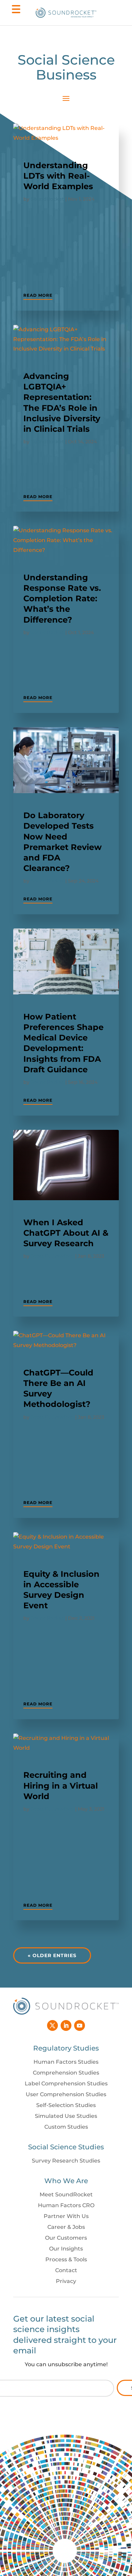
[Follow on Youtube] (80, 2025)
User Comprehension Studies (66, 2094)
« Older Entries (52, 1955)
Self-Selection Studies (66, 2105)
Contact (66, 2270)
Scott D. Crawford (52, 1256)
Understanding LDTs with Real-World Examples (58, 176)
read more (38, 295)
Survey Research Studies (66, 2161)
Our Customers (66, 2238)
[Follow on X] (52, 2025)
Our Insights (66, 2249)
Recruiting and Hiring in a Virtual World (61, 1785)
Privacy (66, 2281)
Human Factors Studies (66, 2062)
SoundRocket (47, 199)
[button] (15, 13)
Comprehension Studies (66, 2073)
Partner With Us (66, 2216)
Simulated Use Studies (66, 2116)
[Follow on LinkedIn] (66, 2025)
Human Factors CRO (66, 2205)
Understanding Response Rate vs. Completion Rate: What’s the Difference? (62, 599)
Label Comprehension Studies (66, 2084)
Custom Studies (66, 2127)
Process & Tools (66, 2259)
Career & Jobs (66, 2227)
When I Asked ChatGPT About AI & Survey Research (66, 1233)
